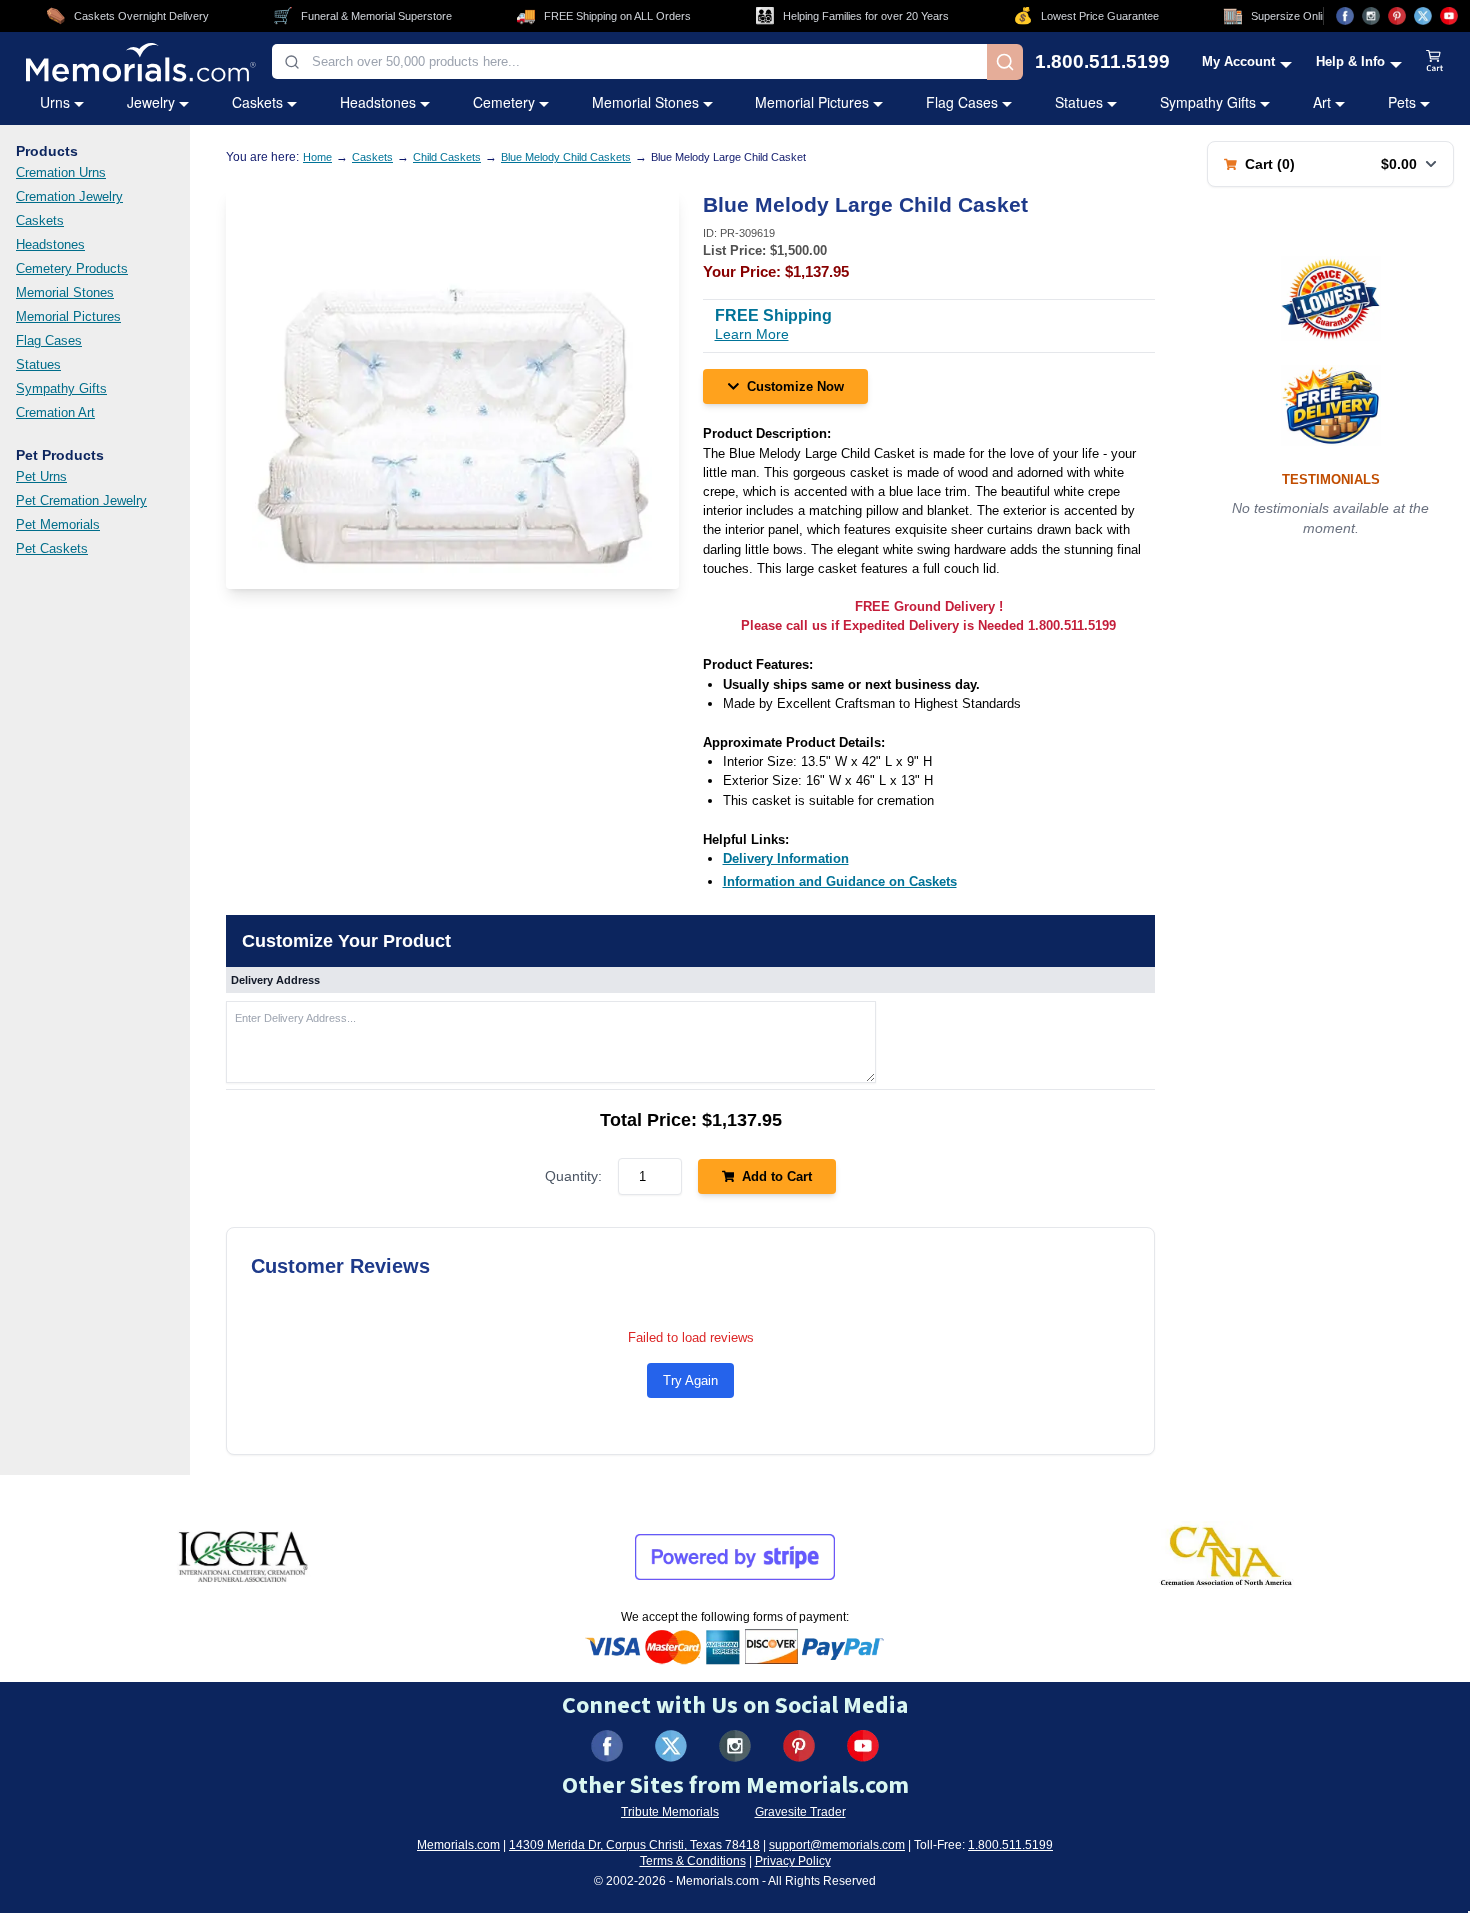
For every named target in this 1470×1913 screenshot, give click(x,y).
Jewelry (151, 102)
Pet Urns (41, 476)
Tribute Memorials (670, 1812)
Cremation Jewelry (69, 196)
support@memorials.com (837, 1845)
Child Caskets (447, 157)
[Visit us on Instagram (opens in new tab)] (1371, 16)
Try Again (690, 1380)
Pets (1402, 102)
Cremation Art (55, 412)
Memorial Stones (645, 102)
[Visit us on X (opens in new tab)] (1423, 16)
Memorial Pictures (812, 102)
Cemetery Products (72, 268)
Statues (1079, 102)
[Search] (1005, 62)
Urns (55, 102)
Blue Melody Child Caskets (566, 157)
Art (1322, 102)
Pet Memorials (58, 524)
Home (317, 157)
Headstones (378, 102)
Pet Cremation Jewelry (81, 500)
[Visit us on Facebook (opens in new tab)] (1345, 16)
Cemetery (504, 102)
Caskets (257, 102)
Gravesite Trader (800, 1812)
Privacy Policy (793, 1861)
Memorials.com (458, 1845)
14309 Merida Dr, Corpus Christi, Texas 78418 (634, 1845)
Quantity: (573, 1176)
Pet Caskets (52, 548)
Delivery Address (275, 980)
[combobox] (629, 61)
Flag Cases (962, 102)
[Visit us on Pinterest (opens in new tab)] (1397, 16)
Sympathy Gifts (1208, 102)
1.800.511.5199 (1102, 61)
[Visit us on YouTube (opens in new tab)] (1449, 16)
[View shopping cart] (1435, 62)
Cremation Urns (61, 172)
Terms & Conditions (693, 1861)
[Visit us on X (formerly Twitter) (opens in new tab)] (671, 1746)
